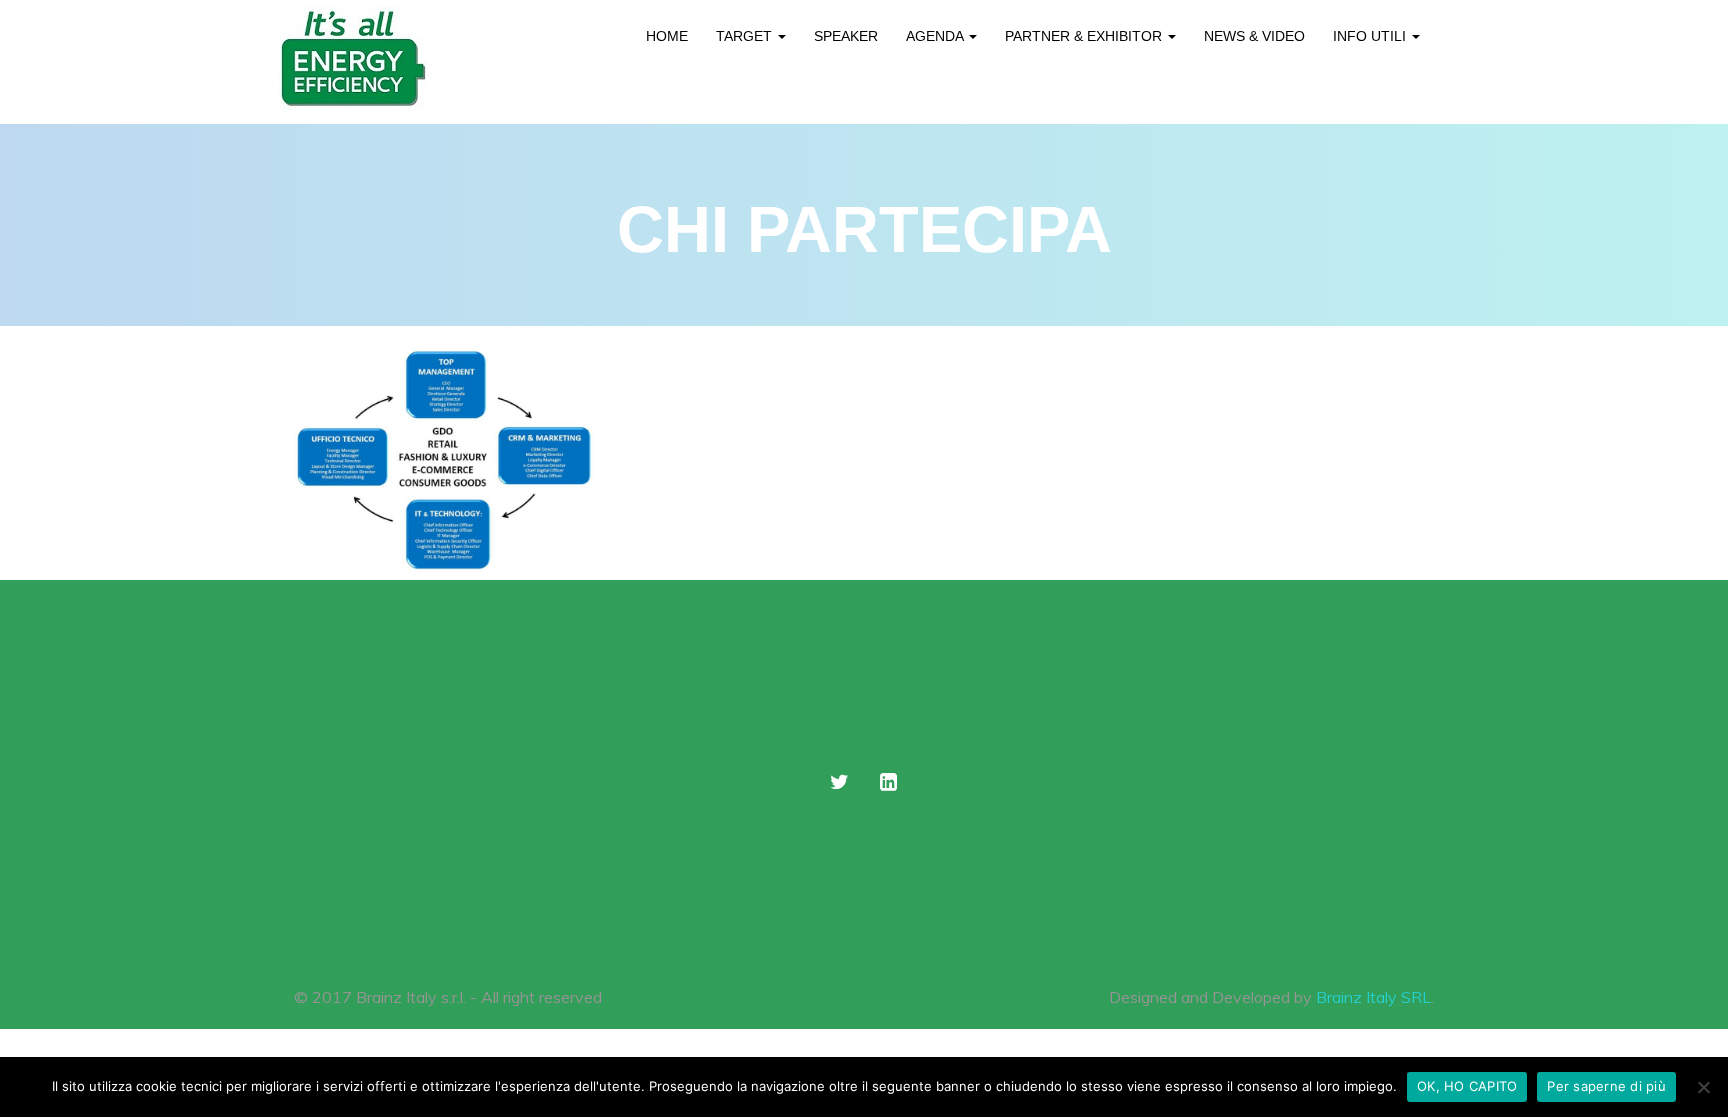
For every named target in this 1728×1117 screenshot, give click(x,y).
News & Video (1254, 36)
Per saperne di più (1606, 1086)
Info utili (1371, 36)
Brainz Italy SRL (1373, 997)
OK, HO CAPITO (1467, 1086)
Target (746, 36)
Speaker (846, 36)
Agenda (936, 36)
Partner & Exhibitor (1085, 36)
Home (667, 36)
